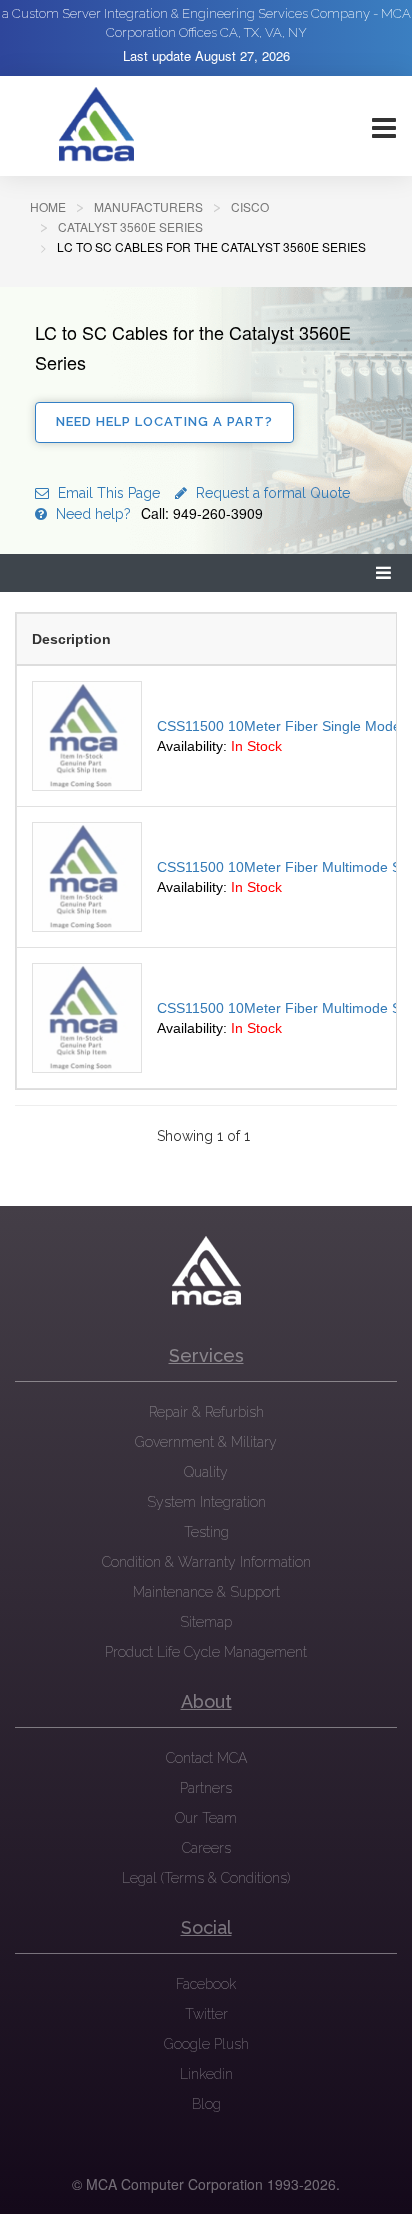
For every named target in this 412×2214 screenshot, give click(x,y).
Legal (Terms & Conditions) (206, 1878)
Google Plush (206, 2044)
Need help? (157, 514)
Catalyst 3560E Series (130, 226)
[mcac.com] (96, 125)
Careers (206, 1848)
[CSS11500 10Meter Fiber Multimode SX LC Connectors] (87, 877)
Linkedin (206, 2074)
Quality (206, 1472)
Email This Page (107, 493)
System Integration (206, 1502)
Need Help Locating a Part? (164, 421)
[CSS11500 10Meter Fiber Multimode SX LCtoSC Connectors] (87, 1018)
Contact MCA (206, 1758)
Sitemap (206, 1622)
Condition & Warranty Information (206, 1562)
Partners (206, 1788)
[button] (384, 573)
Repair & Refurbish (206, 1412)
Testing (206, 1532)
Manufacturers (148, 206)
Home (48, 206)
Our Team (206, 1818)
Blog (206, 2104)
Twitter (206, 2014)
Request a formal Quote (271, 493)
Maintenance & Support (206, 1592)
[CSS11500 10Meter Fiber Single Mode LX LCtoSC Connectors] (87, 736)
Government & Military (206, 1442)
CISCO (250, 206)
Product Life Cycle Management (206, 1652)
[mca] (206, 1271)
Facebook (206, 1984)
